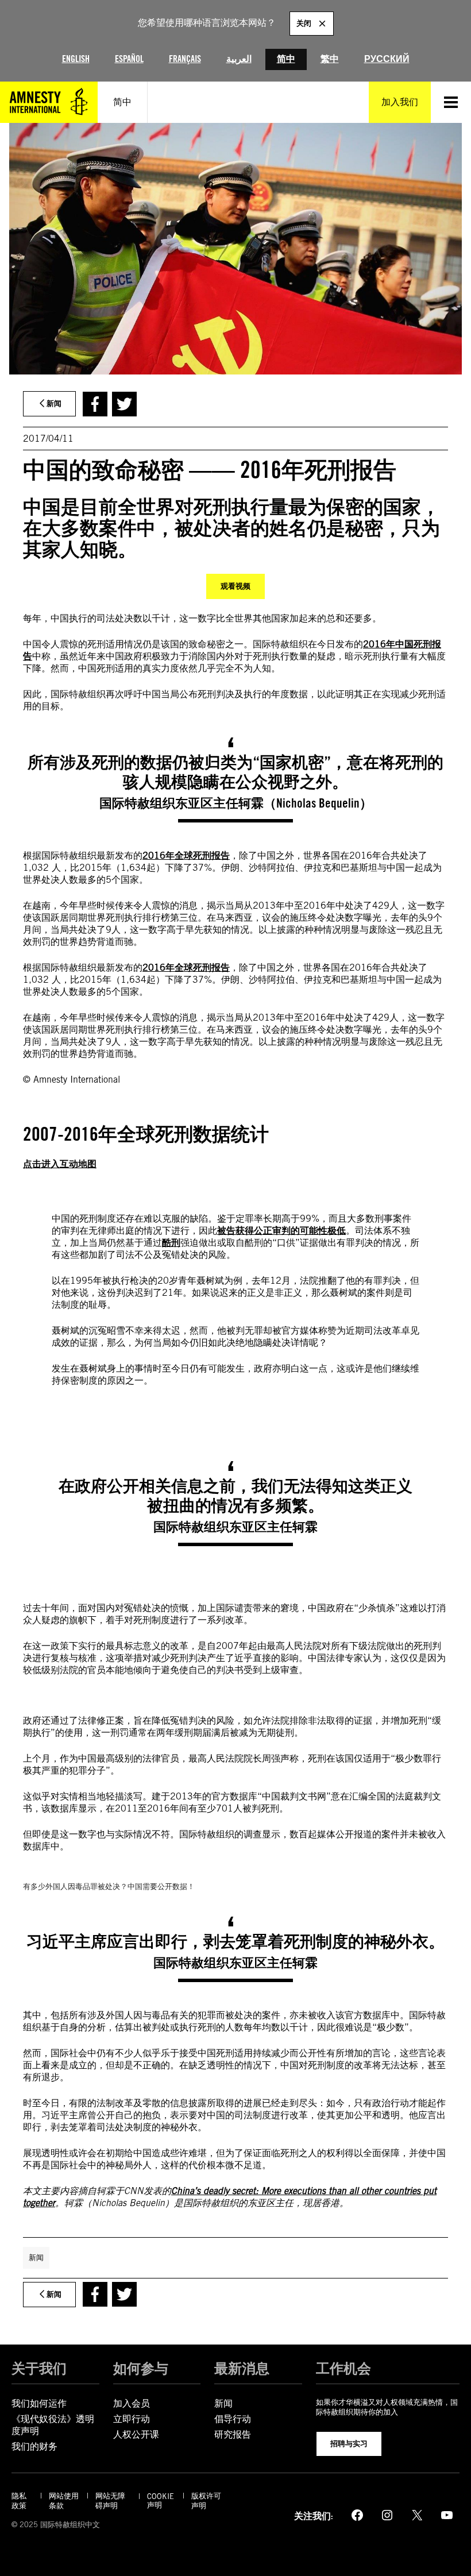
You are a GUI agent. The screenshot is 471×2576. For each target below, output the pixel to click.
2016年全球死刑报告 (186, 856)
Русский (387, 59)
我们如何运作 (39, 2403)
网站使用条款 (64, 2501)
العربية (239, 59)
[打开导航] (451, 102)
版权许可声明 (206, 2501)
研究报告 (233, 2434)
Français (185, 59)
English (76, 59)
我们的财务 (34, 2446)
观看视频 (235, 586)
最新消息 (242, 2368)
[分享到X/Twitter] (124, 404)
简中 (286, 59)
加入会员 (132, 2403)
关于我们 (39, 2368)
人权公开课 (136, 2434)
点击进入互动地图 (60, 1164)
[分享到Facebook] (95, 404)
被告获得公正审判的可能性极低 (281, 1231)
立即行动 (132, 2419)
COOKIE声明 (161, 2501)
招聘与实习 (349, 2443)
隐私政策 (19, 2501)
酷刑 (171, 1243)
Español (129, 59)
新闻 (36, 2257)
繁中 (330, 59)
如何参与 (141, 2368)
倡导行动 (233, 2419)
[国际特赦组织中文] (49, 102)
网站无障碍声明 (110, 2501)
